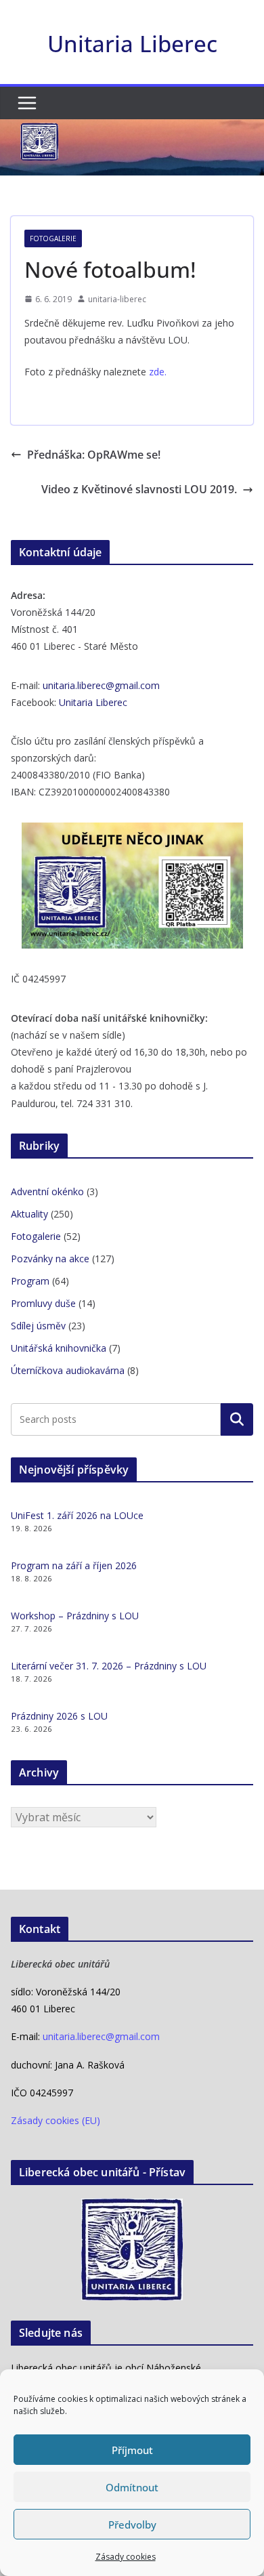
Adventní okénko (47, 1191)
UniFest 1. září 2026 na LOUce (77, 1515)
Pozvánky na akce (50, 1259)
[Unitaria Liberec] (132, 129)
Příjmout (132, 2450)
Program (30, 1281)
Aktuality (29, 1214)
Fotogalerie (53, 238)
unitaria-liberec (117, 299)
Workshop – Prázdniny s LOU (75, 1616)
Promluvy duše (43, 1303)
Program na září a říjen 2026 (74, 1565)
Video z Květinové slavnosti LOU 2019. (139, 489)
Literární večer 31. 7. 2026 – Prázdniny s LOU (109, 1666)
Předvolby (132, 2525)
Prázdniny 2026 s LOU (59, 1716)
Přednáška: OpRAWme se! (94, 455)
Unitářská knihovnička (59, 1348)
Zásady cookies (126, 2557)
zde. (158, 372)
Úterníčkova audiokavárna (68, 1370)
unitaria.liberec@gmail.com (101, 685)
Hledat (237, 1419)
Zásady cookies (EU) (56, 2120)
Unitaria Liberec (132, 44)
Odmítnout (132, 2487)
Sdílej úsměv (38, 1326)
